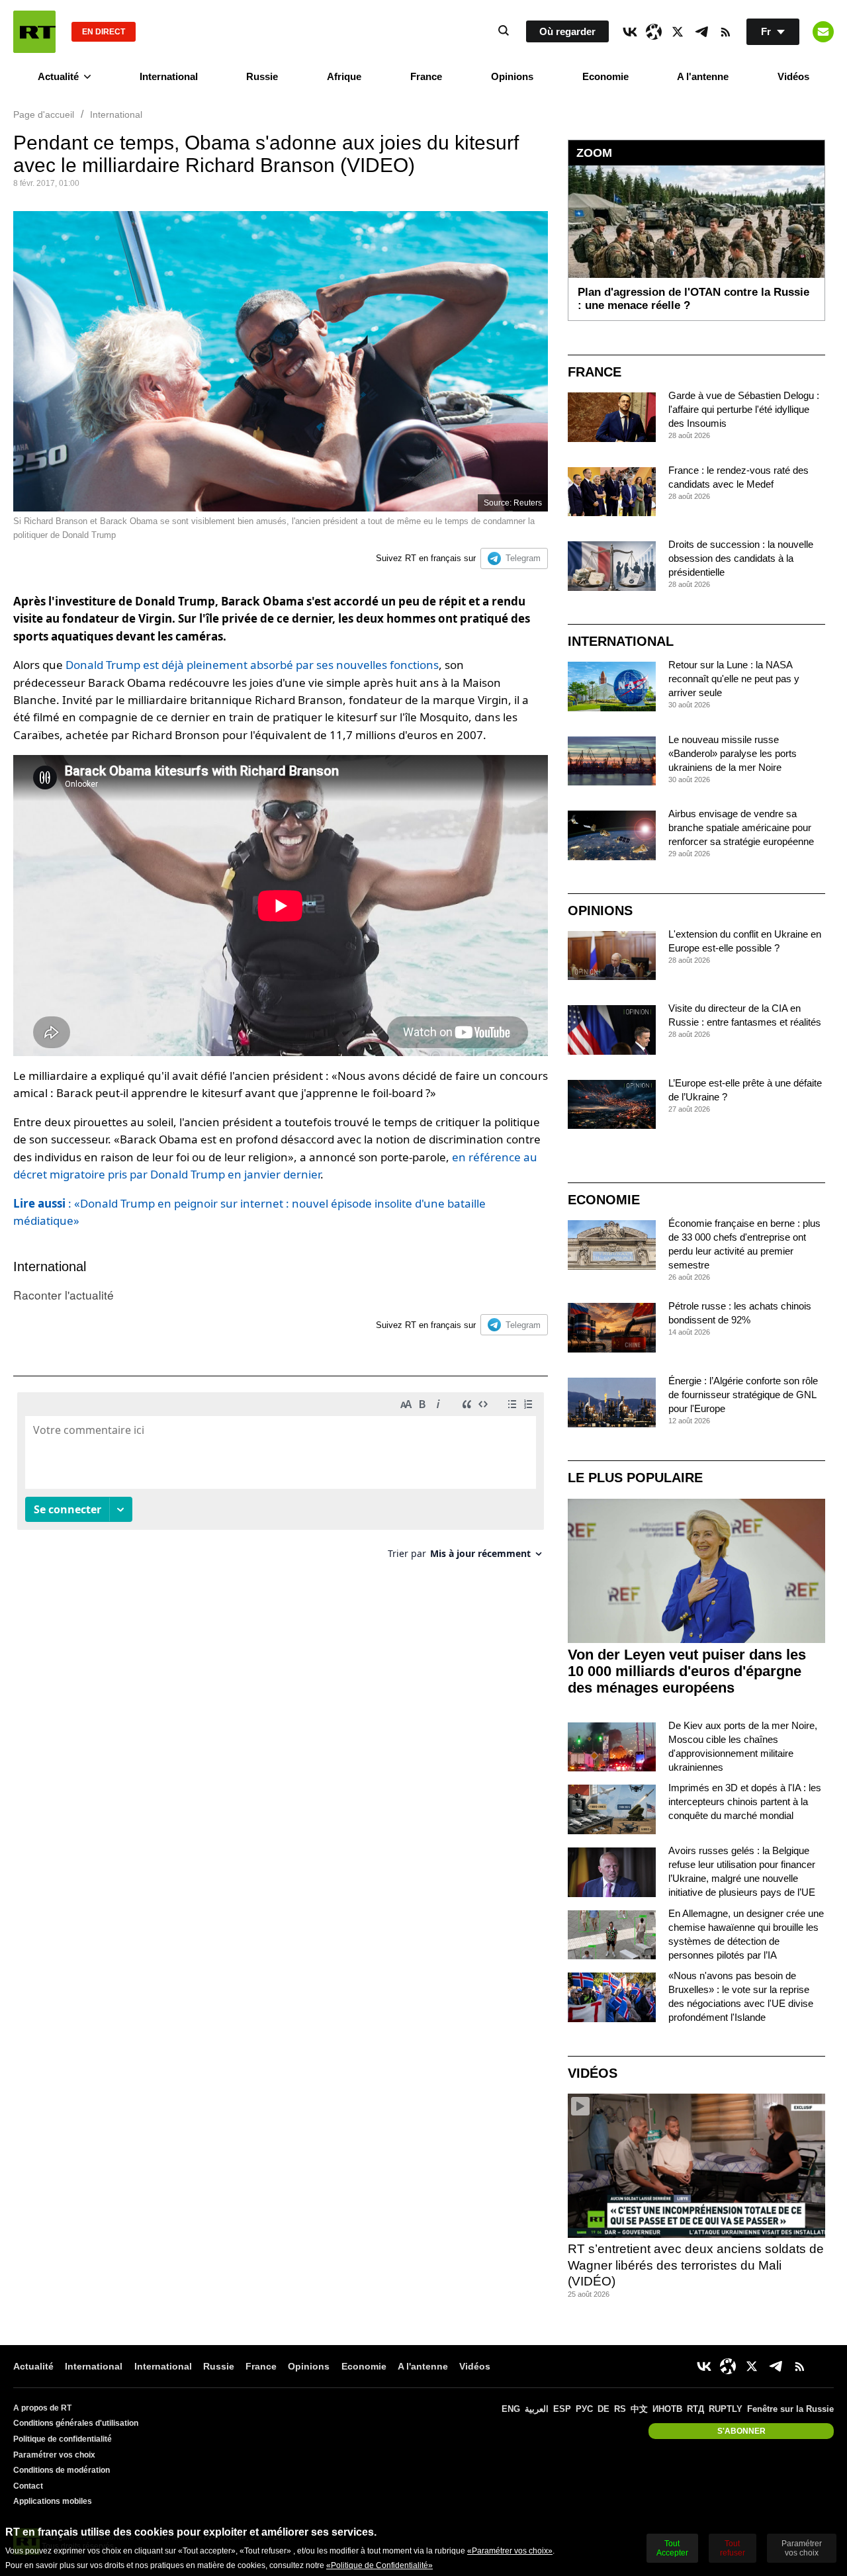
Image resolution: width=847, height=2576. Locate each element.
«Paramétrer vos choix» (510, 2551)
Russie (262, 76)
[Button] (823, 32)
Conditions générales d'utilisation (76, 2423)
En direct (104, 32)
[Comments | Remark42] (281, 1481)
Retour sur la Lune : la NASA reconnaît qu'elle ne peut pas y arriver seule (734, 679)
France (426, 76)
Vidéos (793, 76)
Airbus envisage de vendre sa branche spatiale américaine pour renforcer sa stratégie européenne (741, 827)
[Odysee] (654, 32)
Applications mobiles (53, 2501)
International (169, 76)
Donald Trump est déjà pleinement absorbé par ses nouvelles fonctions (252, 665)
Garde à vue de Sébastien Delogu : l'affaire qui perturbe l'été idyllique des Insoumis (744, 409)
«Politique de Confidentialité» (379, 2565)
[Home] (34, 32)
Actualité (58, 76)
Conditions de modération (62, 2470)
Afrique (344, 76)
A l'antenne (703, 76)
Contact (28, 2486)
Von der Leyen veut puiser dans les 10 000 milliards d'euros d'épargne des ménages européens (687, 1671)
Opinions (512, 76)
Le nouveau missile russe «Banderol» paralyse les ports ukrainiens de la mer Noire (733, 753)
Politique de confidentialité (63, 2439)
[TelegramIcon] (701, 32)
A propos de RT (42, 2408)
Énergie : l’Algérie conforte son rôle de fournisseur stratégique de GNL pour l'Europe (743, 1395)
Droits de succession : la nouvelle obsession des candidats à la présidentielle (741, 558)
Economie (605, 76)
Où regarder (567, 31)
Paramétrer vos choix (54, 2455)
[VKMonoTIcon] (630, 32)
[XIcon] (678, 32)
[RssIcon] (725, 32)
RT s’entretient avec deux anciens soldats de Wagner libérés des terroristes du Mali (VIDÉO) (696, 2265)
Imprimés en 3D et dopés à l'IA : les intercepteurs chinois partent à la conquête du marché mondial (745, 1801)
